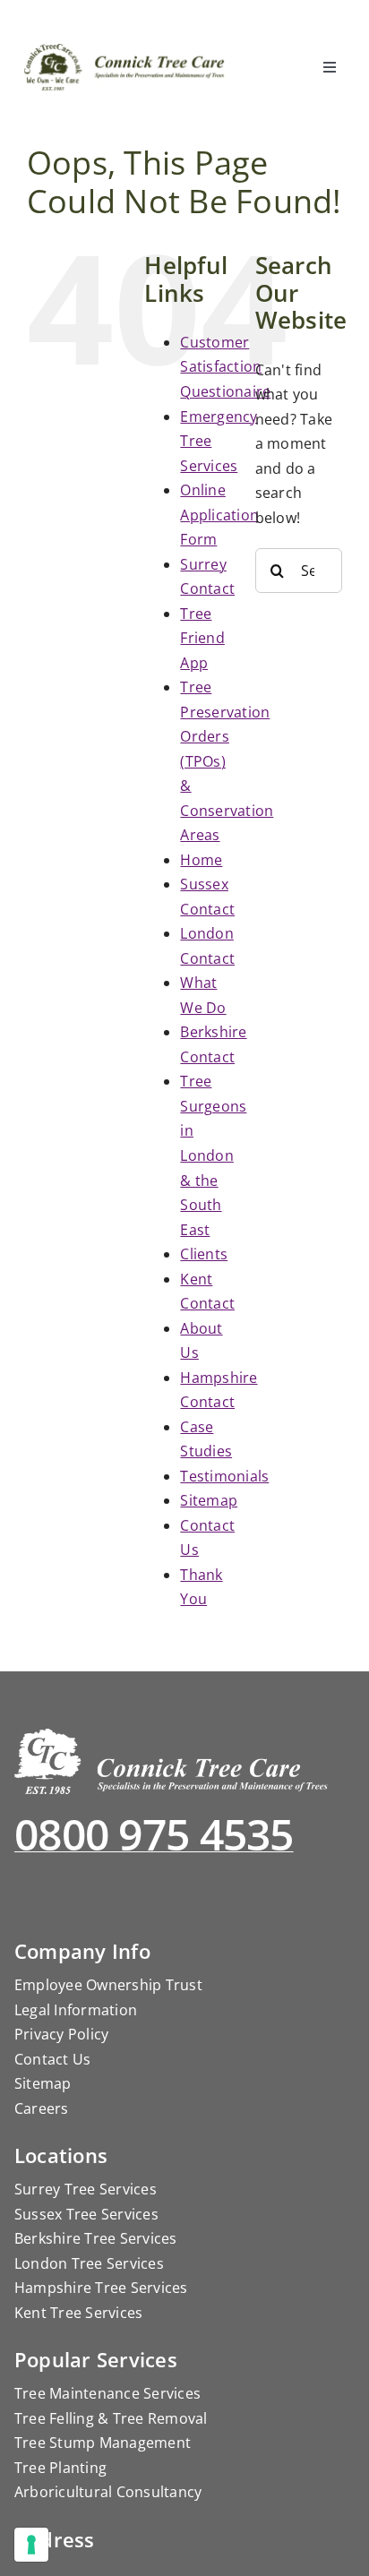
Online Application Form (219, 515)
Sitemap (209, 1500)
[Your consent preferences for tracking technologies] (31, 2545)
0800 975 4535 (154, 1834)
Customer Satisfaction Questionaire (225, 367)
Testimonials (224, 1476)
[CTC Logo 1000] (125, 51)
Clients (204, 1254)
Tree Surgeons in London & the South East (213, 1155)
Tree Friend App (202, 638)
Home (201, 860)
